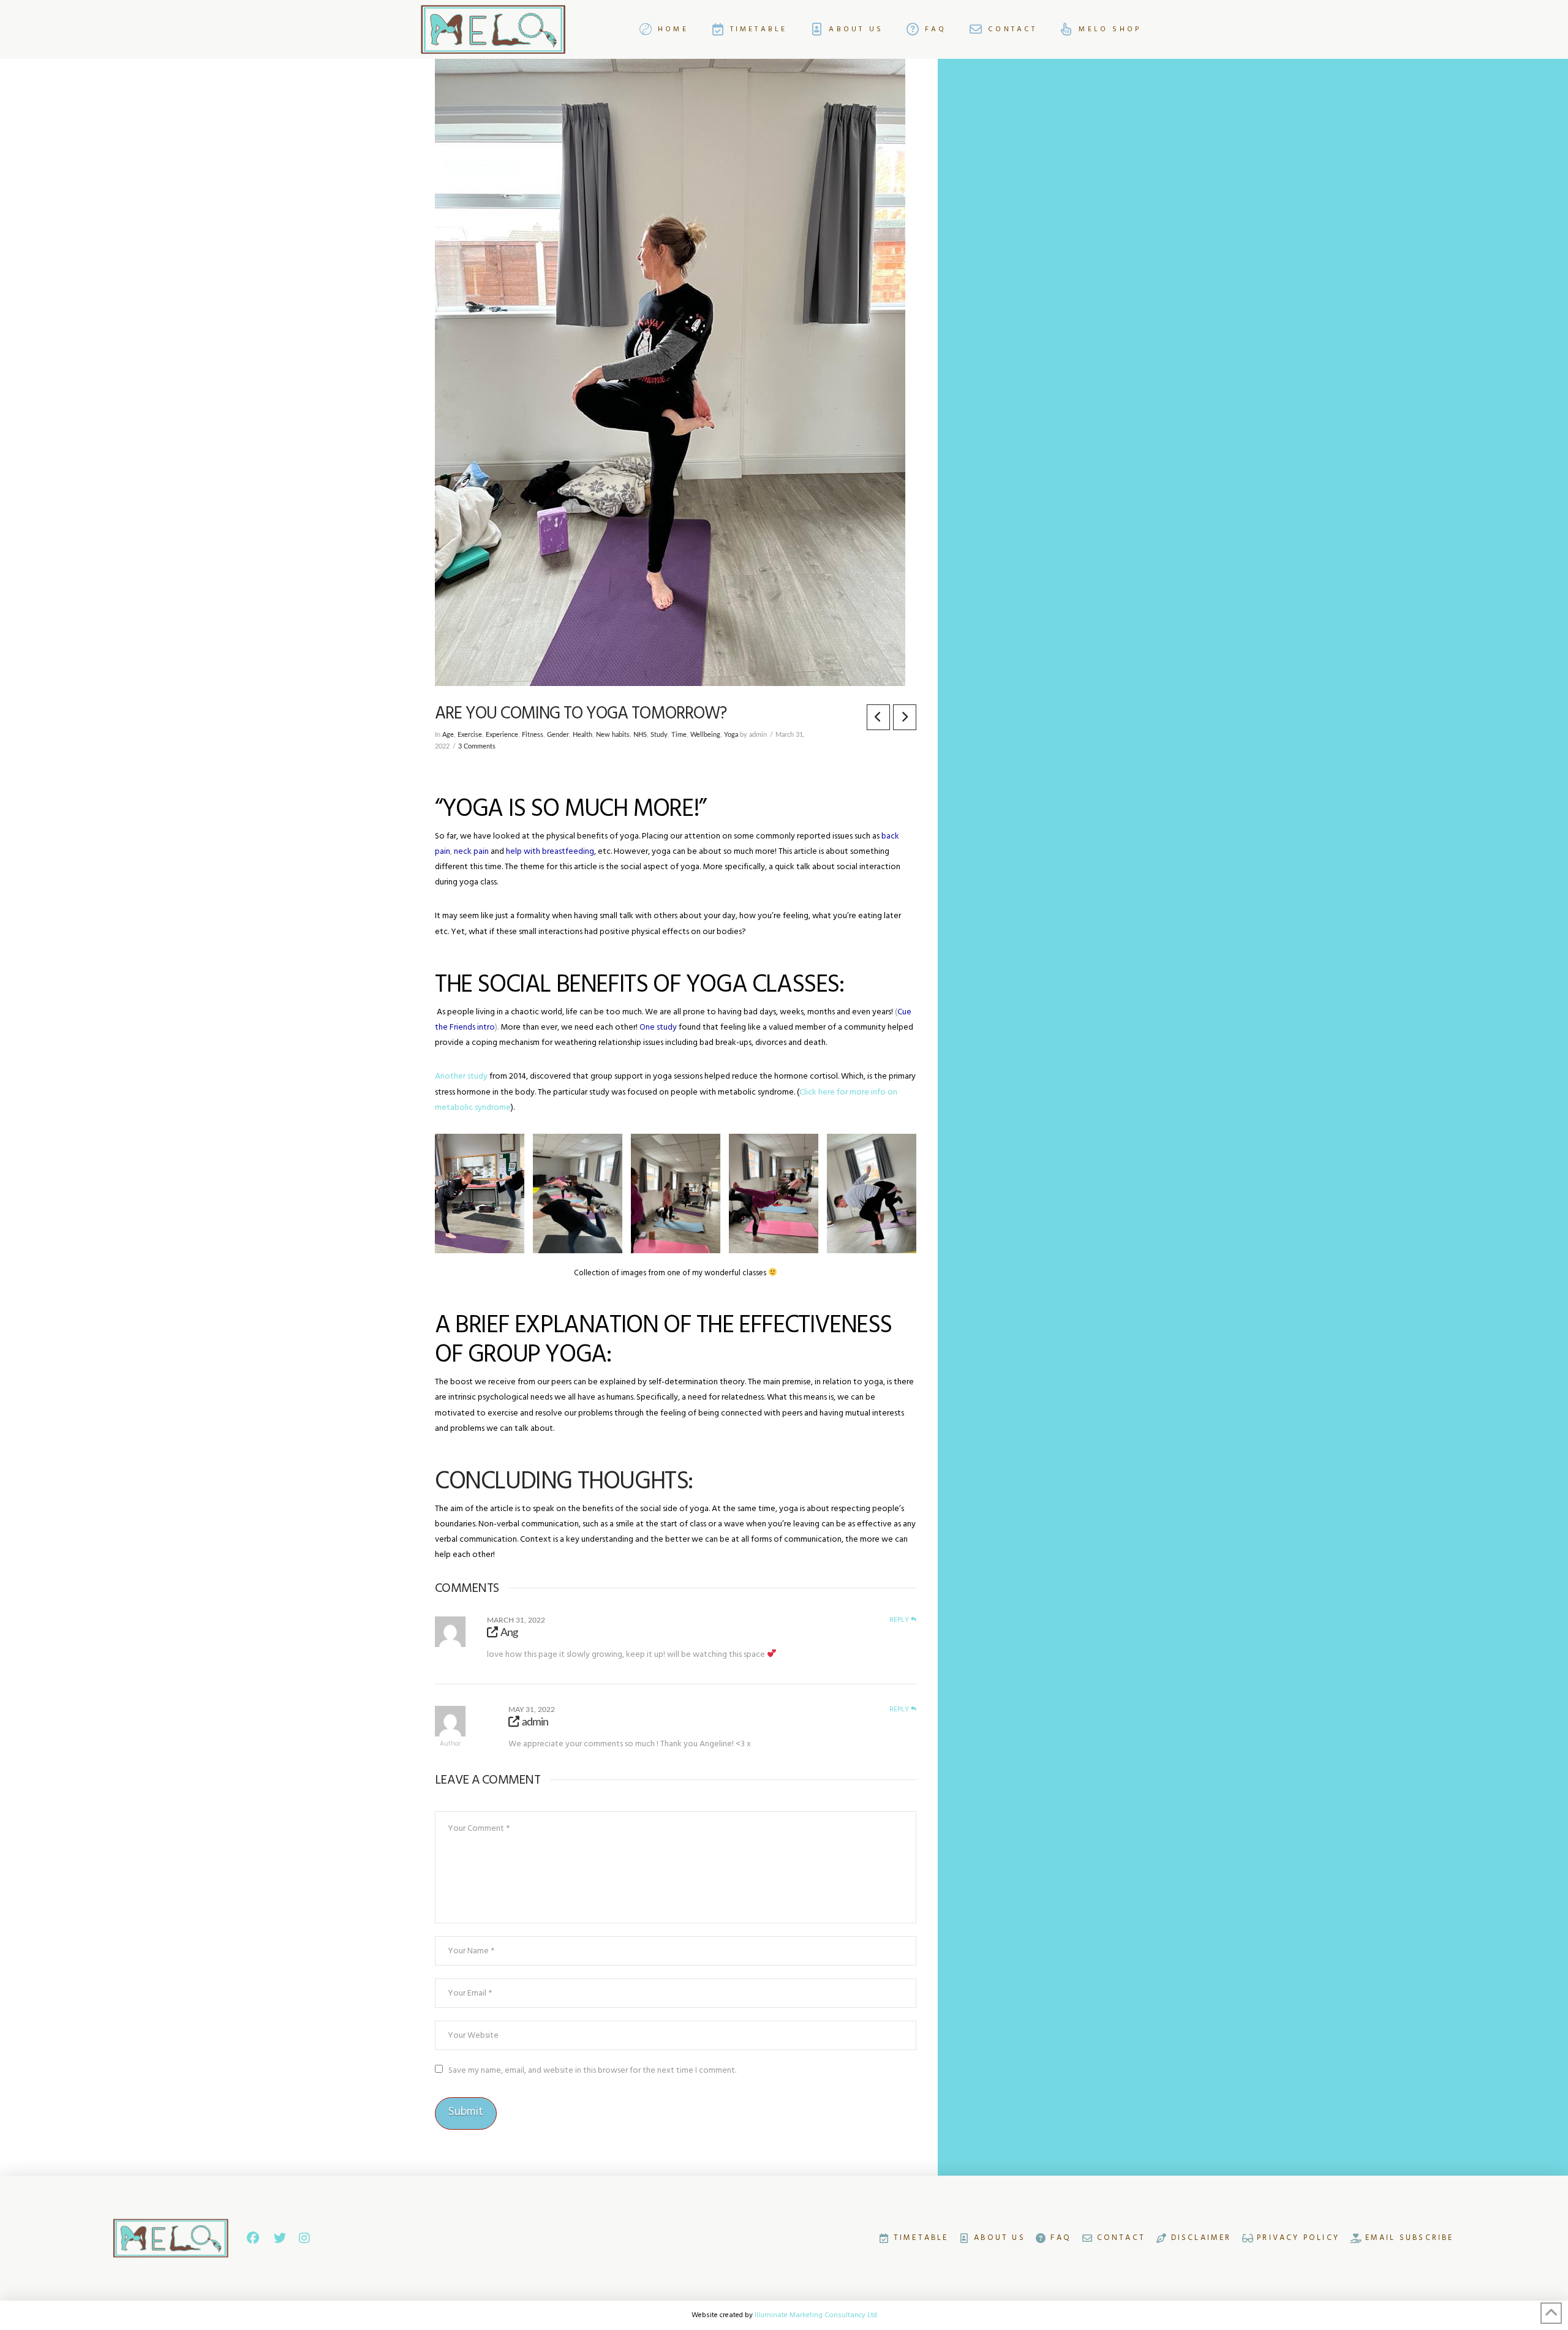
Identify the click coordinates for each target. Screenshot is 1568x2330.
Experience (502, 735)
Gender (558, 735)
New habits (613, 735)
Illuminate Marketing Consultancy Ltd (816, 2315)
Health (582, 735)
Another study (461, 1076)
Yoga (731, 735)
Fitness (533, 735)
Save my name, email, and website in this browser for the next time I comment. (592, 2070)
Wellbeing (705, 735)
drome (499, 1107)
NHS (640, 735)
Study (659, 735)
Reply (900, 1620)
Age (448, 735)
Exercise (470, 735)
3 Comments (477, 747)
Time (679, 735)
